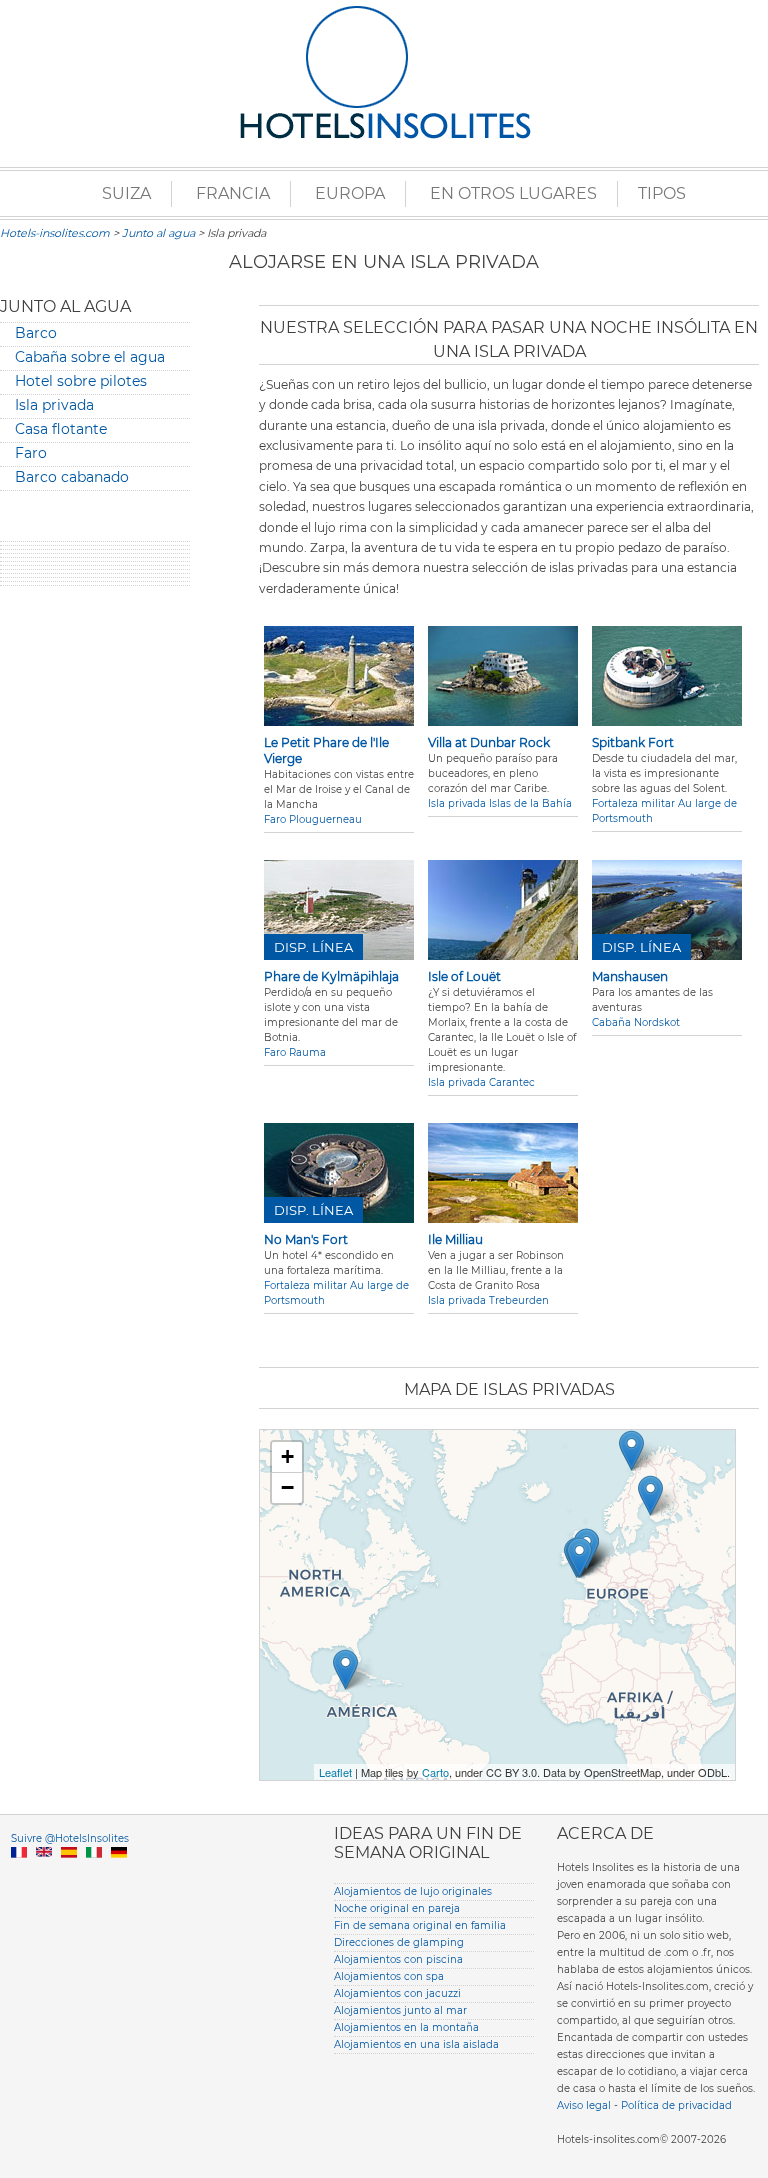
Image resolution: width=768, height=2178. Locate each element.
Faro (31, 453)
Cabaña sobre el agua (90, 357)
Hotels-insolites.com (55, 233)
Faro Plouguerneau (313, 819)
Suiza (126, 193)
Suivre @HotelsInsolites (70, 1838)
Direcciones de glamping (399, 1942)
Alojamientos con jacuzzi (397, 1993)
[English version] (44, 1875)
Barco (36, 333)
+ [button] (287, 1456)
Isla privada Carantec (481, 1082)
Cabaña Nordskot (636, 1022)
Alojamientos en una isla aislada (416, 2044)
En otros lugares (513, 193)
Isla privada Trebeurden (488, 1300)
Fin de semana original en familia (420, 1925)
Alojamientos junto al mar (400, 2010)
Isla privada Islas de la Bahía (500, 803)
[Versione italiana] (94, 1875)
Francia (233, 193)
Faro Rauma (295, 1052)
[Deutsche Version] (119, 1875)
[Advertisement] (95, 906)
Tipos (662, 193)
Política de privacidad (676, 2105)
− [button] (287, 1487)
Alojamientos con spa (389, 1976)
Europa (350, 193)
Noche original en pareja (397, 1908)
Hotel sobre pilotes (81, 381)
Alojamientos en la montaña (406, 2027)
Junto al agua (158, 233)
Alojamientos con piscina (398, 1959)
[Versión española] (69, 1875)
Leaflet (335, 1772)
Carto (435, 1772)
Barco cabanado (72, 477)
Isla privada (54, 405)
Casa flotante (61, 429)
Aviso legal (584, 2105)
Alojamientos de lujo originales (413, 1891)
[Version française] (19, 1875)
